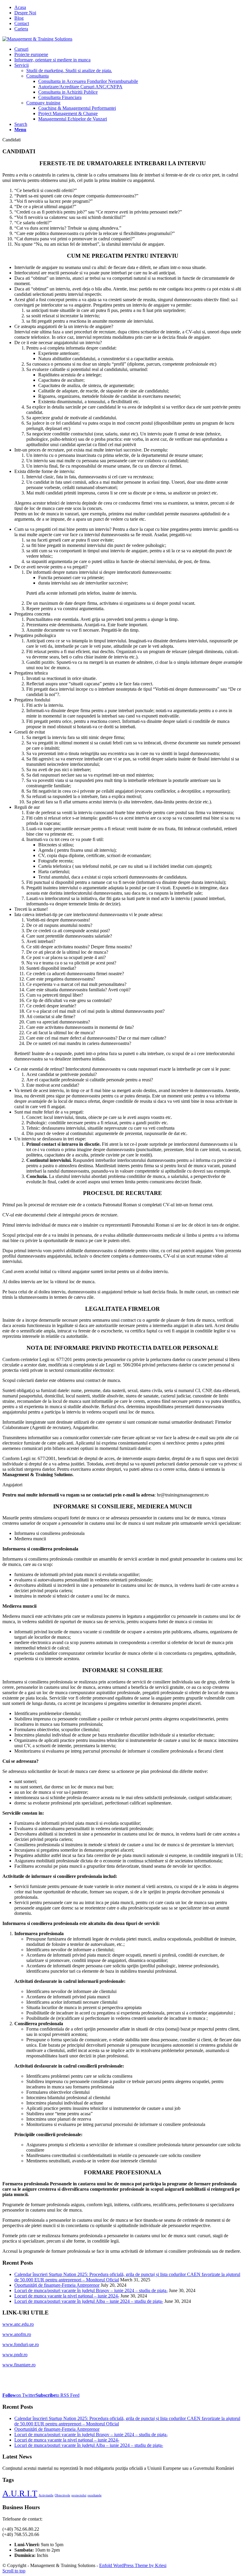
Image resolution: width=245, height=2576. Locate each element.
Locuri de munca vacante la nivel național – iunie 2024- (67, 2296)
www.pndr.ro (15, 2355)
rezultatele (95, 2495)
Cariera (21, 29)
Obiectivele (62, 2495)
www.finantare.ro (19, 2365)
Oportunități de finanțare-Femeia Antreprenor (57, 2285)
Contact (22, 23)
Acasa (20, 7)
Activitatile (46, 2495)
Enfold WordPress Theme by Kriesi (133, 2565)
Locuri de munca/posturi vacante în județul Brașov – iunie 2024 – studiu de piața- (91, 2290)
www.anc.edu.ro (18, 2324)
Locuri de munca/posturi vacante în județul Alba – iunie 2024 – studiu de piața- (89, 2301)
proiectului (79, 2495)
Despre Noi (25, 13)
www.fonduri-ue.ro (21, 2344)
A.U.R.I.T (20, 2493)
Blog (19, 18)
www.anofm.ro (17, 2334)
